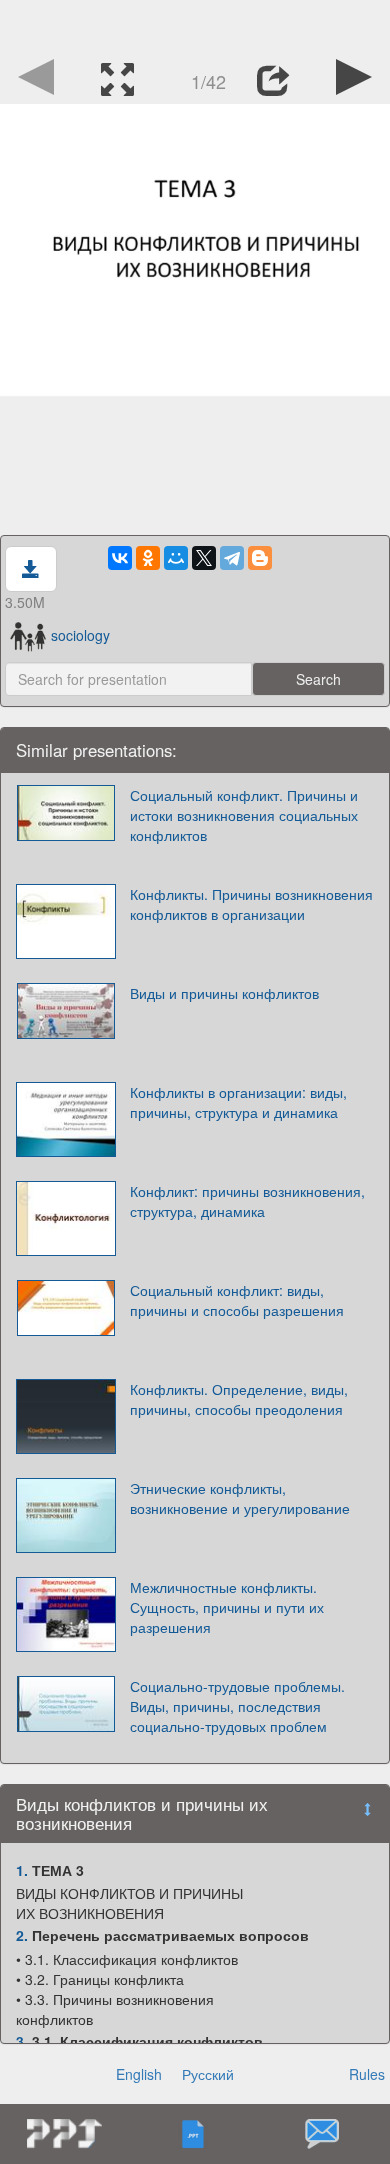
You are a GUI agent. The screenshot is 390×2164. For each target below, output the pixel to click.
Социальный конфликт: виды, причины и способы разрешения (237, 1300)
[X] (204, 558)
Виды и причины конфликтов (224, 993)
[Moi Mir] (176, 558)
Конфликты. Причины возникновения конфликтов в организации (251, 904)
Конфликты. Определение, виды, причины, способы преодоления (239, 1399)
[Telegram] (232, 558)
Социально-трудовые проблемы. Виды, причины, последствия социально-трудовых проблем (237, 1706)
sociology (80, 635)
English (139, 2074)
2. (22, 1935)
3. (22, 2041)
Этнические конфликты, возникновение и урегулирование (240, 1498)
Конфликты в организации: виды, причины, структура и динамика (238, 1102)
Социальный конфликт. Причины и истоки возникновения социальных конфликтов (244, 815)
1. (22, 1870)
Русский (208, 2074)
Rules (367, 2074)
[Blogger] (260, 558)
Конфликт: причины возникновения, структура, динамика (247, 1201)
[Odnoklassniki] (148, 558)
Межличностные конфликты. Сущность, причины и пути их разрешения (227, 1607)
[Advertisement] (195, 25)
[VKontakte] (120, 558)
